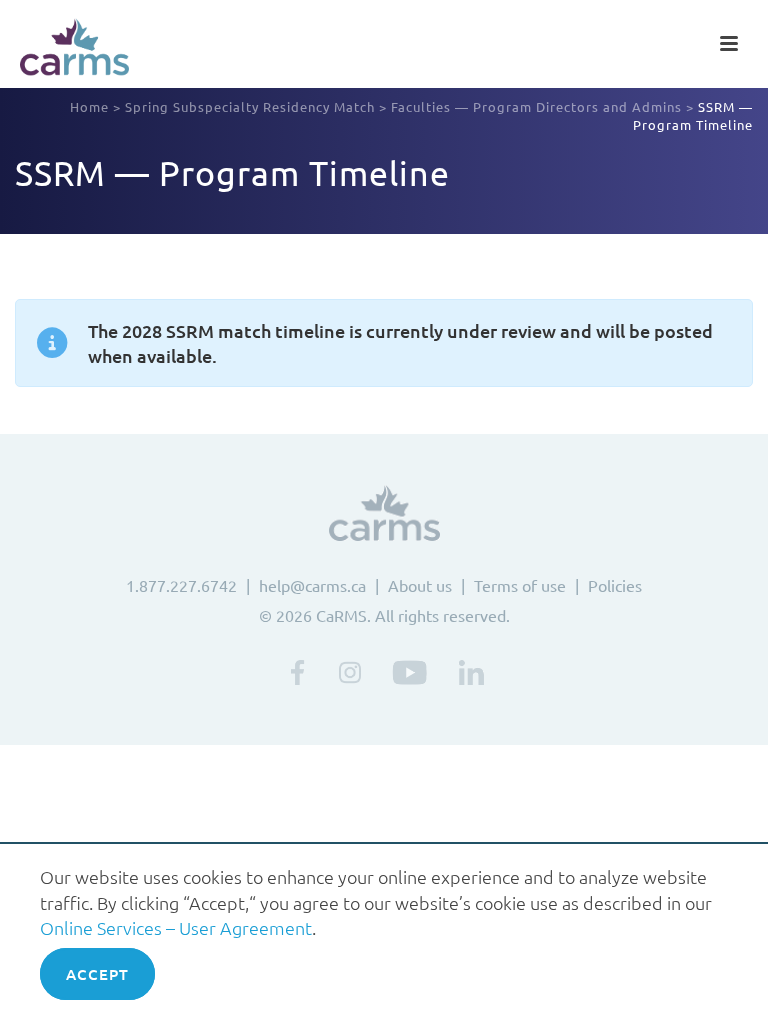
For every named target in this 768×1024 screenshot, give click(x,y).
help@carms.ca (312, 585)
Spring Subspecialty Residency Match (250, 106)
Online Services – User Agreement (176, 927)
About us (420, 585)
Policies (615, 585)
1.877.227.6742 (181, 585)
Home (89, 106)
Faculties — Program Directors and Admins (536, 106)
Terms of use (520, 585)
